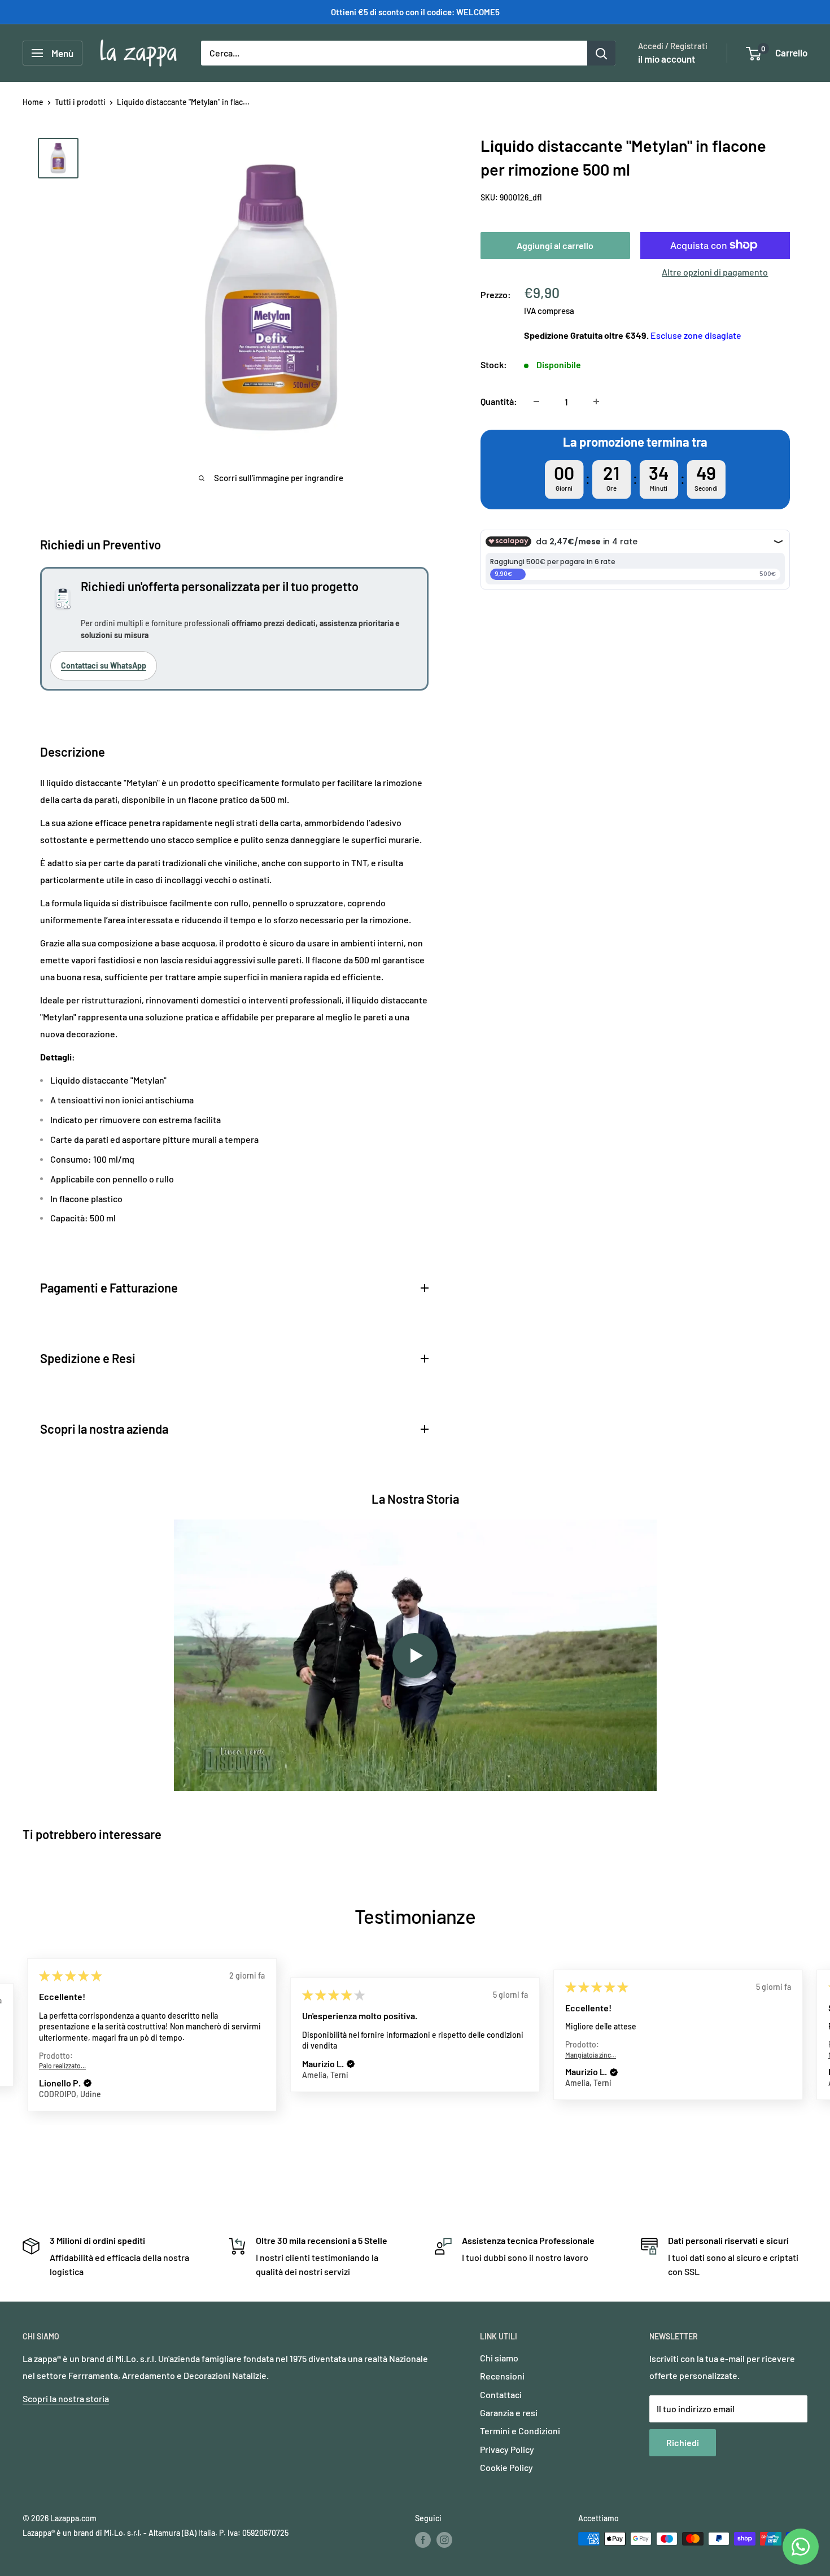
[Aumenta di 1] (596, 401)
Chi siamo (499, 2358)
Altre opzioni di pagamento (715, 271)
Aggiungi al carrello (555, 245)
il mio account (667, 59)
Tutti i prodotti (80, 102)
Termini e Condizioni (520, 2431)
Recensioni (502, 2376)
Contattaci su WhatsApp (104, 665)
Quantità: (499, 401)
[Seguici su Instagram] (444, 2540)
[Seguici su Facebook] (423, 2540)
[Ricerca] (601, 53)
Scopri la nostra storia (66, 2398)
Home (33, 102)
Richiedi (683, 2442)
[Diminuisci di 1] (536, 401)
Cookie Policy (506, 2467)
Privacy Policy (507, 2449)
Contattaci (501, 2394)
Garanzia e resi (509, 2413)
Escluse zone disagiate (696, 335)
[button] (88, 2084)
